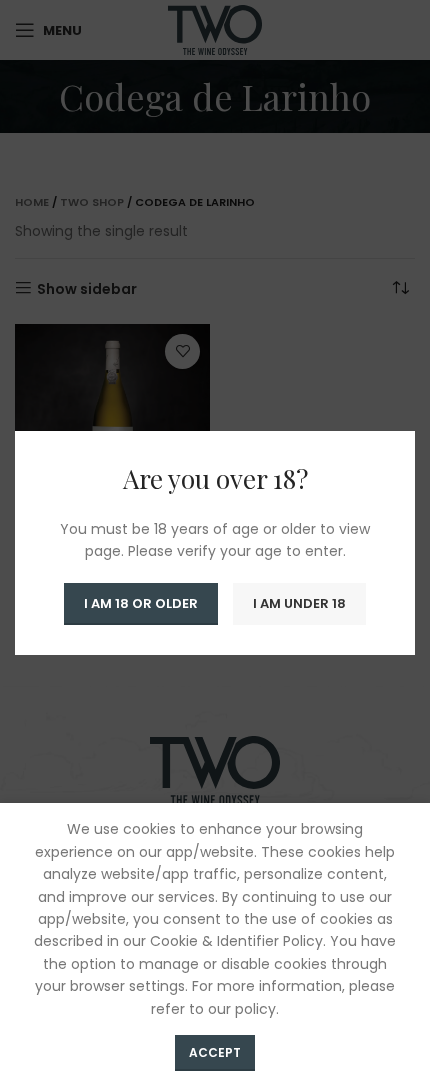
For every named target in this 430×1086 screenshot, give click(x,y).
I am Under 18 (299, 603)
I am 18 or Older (141, 603)
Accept (215, 1052)
